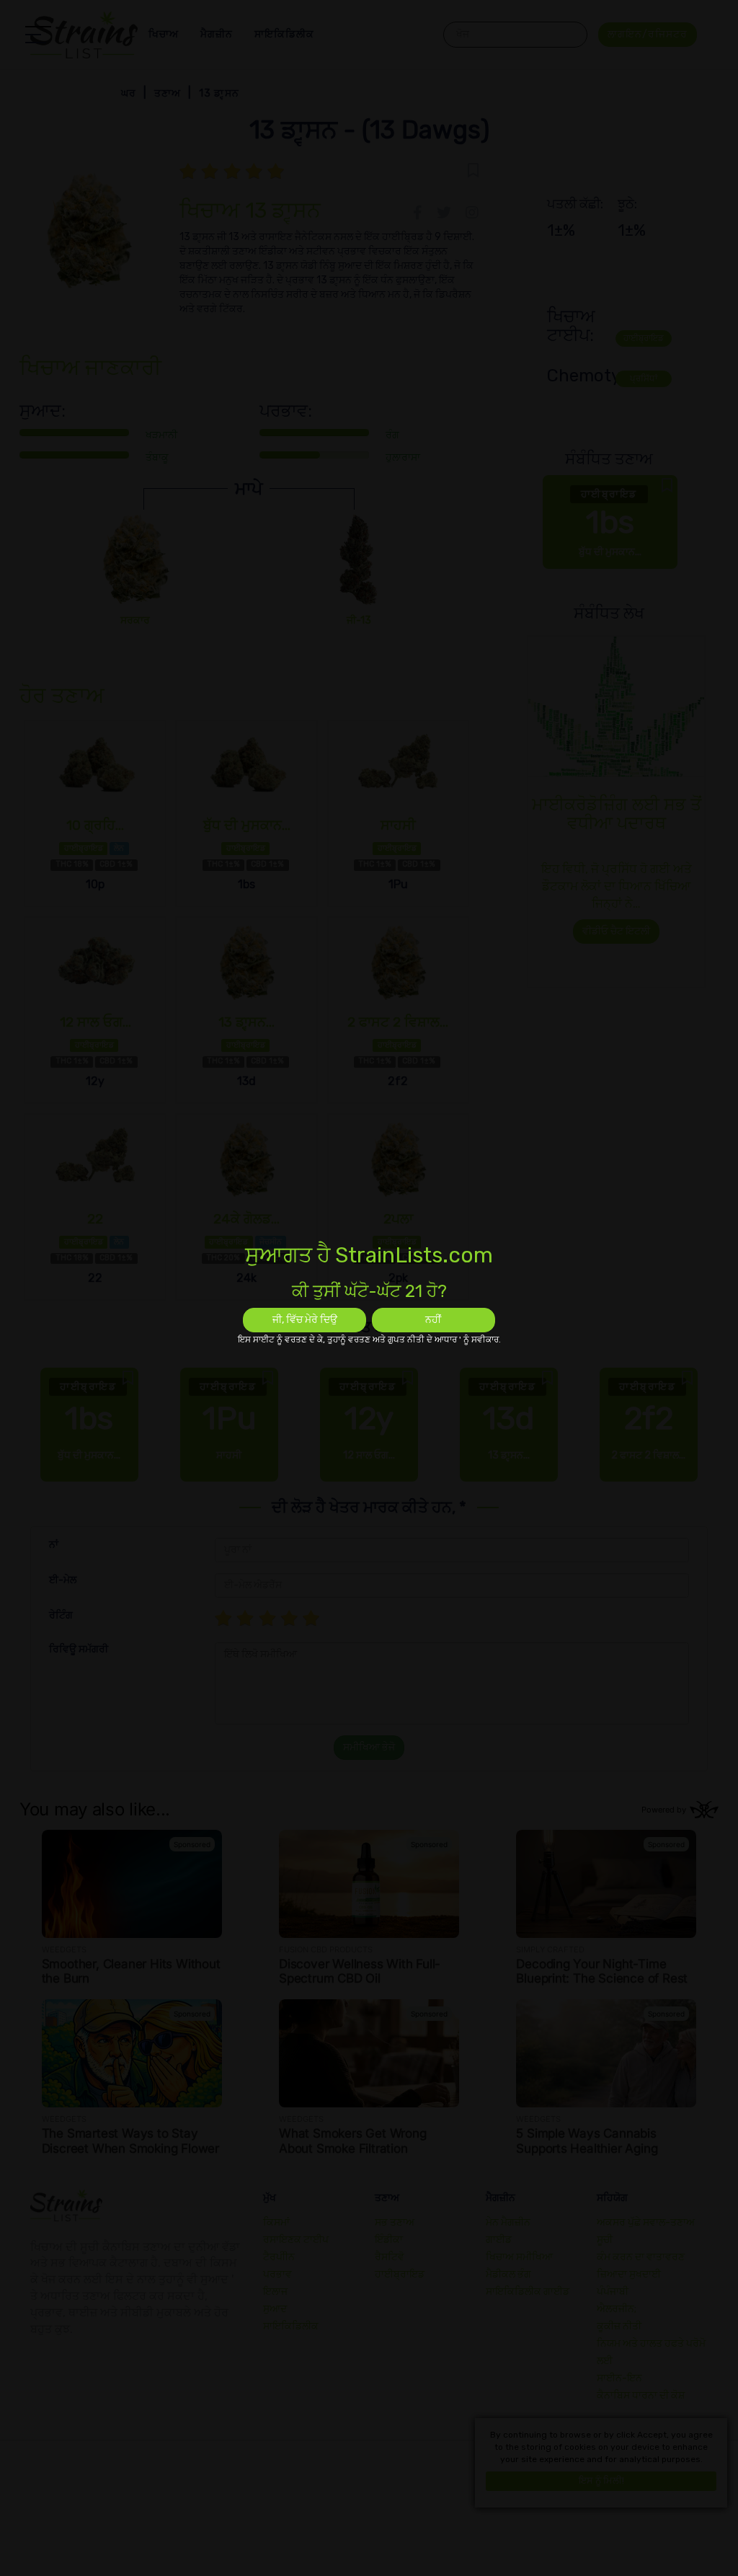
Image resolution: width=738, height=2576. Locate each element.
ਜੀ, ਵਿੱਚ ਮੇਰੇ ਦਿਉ (305, 1320)
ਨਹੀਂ (433, 1320)
